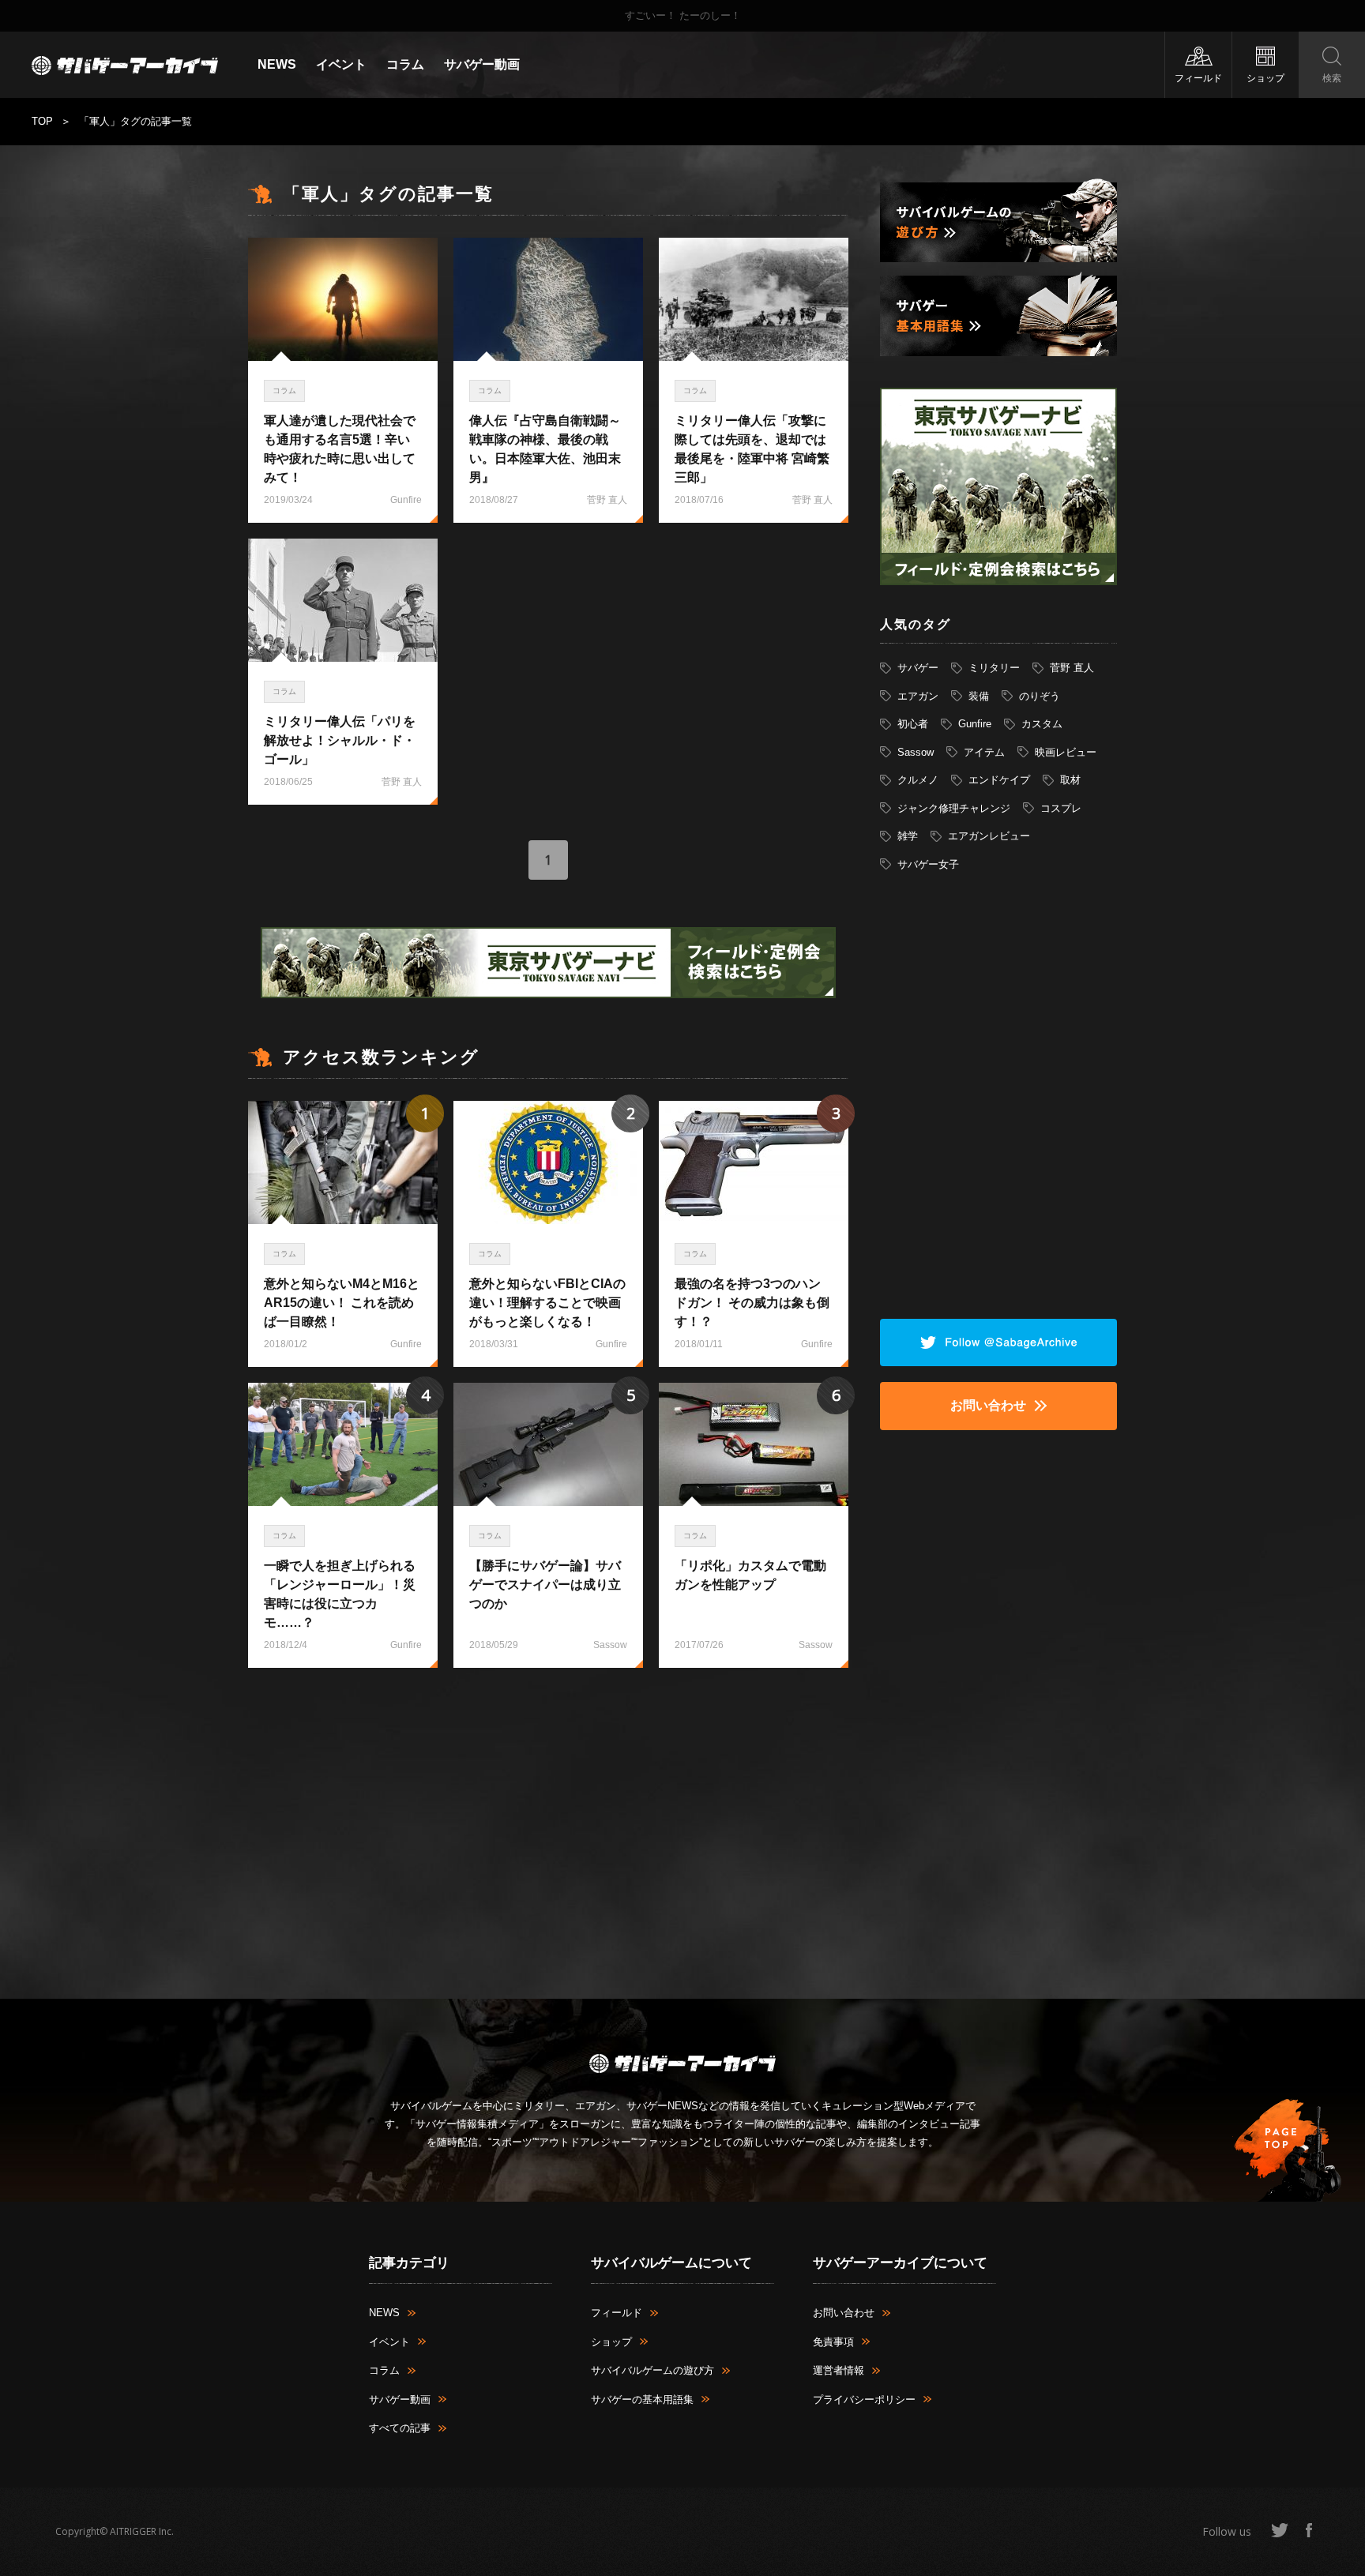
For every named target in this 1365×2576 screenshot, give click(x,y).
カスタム (1042, 724)
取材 (1070, 780)
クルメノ (918, 780)
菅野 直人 (1072, 668)
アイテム (984, 752)
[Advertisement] (548, 1751)
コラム (405, 64)
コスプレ (1061, 808)
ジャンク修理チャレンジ (954, 808)
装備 (979, 696)
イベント (341, 64)
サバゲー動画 (482, 64)
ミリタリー (994, 668)
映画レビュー (1066, 752)
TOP (42, 121)
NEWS (277, 64)
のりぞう (1040, 696)
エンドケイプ (999, 780)
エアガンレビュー (989, 836)
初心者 (913, 724)
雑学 (908, 836)
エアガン (918, 696)
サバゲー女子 (928, 864)
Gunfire (975, 724)
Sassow (916, 752)
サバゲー (918, 668)
